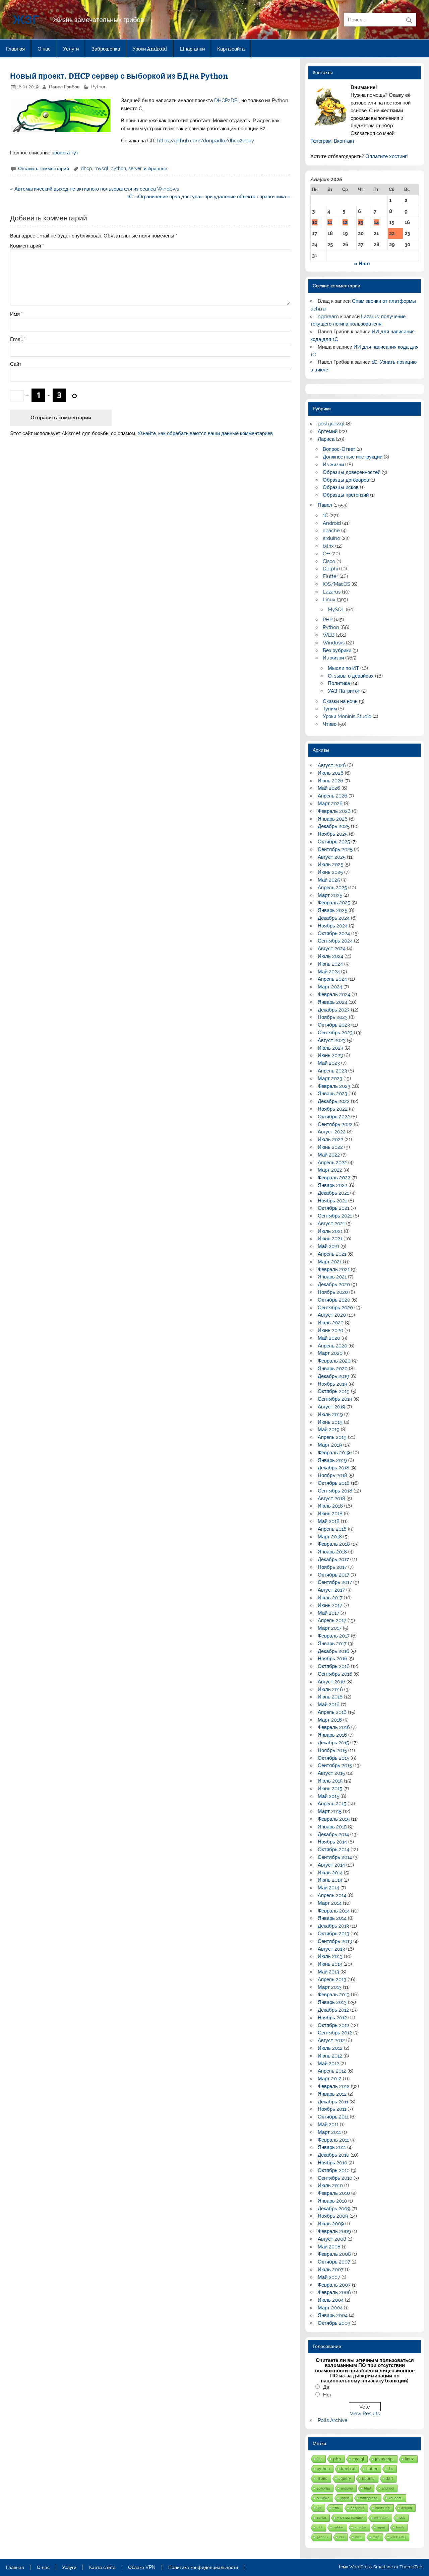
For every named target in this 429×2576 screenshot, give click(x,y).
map (376, 2537)
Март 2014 (330, 1903)
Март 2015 (330, 1811)
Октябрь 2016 (334, 1666)
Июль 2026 (331, 773)
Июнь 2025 (330, 872)
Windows (334, 643)
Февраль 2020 (334, 1361)
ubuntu (368, 2478)
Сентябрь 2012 (335, 2033)
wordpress (369, 2498)
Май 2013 (328, 1972)
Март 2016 (330, 1720)
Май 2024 (329, 972)
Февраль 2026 (334, 811)
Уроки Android (150, 49)
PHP (328, 620)
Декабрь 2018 (333, 1468)
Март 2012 (330, 2079)
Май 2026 (329, 788)
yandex (322, 2537)
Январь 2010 (332, 2201)
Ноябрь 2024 (333, 926)
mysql (101, 168)
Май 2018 (329, 1521)
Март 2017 (330, 1628)
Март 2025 (330, 895)
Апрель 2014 (332, 1895)
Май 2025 (329, 880)
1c (391, 2469)
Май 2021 (328, 1246)
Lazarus (332, 592)
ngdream (328, 317)
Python (99, 87)
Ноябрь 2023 (333, 1017)
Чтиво (330, 724)
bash (400, 2527)
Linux (329, 600)
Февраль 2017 (334, 1636)
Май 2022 (329, 1155)
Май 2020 (329, 1338)
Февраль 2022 (334, 1178)
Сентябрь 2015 (335, 1765)
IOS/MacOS (336, 584)
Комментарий (27, 246)
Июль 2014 (330, 1873)
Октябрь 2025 (334, 842)
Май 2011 (328, 2125)
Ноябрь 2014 (332, 1842)
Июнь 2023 (330, 1055)
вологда (323, 2488)
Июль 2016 (330, 1689)
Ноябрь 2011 (332, 2109)
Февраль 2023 (334, 1086)
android (388, 2488)
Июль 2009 (331, 2224)
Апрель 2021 (332, 1254)
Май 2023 (329, 1063)
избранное (156, 168)
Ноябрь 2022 (333, 1109)
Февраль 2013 (334, 1995)
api (319, 2508)
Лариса (326, 439)
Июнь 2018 (330, 1514)
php (337, 2459)
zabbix (339, 2527)
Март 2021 (330, 1262)
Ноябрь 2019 (332, 1384)
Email (18, 339)
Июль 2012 (330, 2048)
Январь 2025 (332, 910)
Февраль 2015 (334, 1819)
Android (332, 523)
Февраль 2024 (334, 994)
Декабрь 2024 (334, 918)
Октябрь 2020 (334, 1300)
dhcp (86, 168)
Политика (339, 683)
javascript (384, 2459)
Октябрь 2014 (333, 1850)
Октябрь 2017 (333, 1575)
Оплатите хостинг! (387, 156)
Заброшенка (106, 49)
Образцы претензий (346, 495)
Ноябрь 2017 (332, 1567)
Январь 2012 (332, 2094)
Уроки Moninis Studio (347, 716)
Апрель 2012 (332, 2071)
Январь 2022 (332, 1185)
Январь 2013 (332, 2002)
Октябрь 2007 (334, 2262)
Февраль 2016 (334, 1727)
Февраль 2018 (334, 1544)
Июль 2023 (330, 1048)
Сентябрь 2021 (335, 1216)
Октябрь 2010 (334, 2170)
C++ (326, 554)
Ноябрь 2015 (332, 1750)
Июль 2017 (330, 1598)
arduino (331, 538)
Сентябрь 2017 (335, 1582)
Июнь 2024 (330, 964)
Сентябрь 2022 (335, 1124)
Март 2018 (330, 1537)
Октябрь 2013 (333, 1934)
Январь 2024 (332, 1002)
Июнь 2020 (330, 1330)
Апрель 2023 (332, 1071)
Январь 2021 (332, 1277)
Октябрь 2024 (334, 933)
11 (330, 222)
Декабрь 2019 (333, 1376)
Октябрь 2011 (333, 2117)
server (135, 168)
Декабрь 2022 (334, 1101)
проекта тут (65, 153)
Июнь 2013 (330, 1964)
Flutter (330, 576)
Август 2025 (332, 857)
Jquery (345, 2478)
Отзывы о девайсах (351, 676)
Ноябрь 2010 (332, 2163)
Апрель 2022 (332, 1163)
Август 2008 (332, 2239)
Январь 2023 (332, 1094)
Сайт (16, 364)
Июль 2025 (330, 864)
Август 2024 (332, 949)
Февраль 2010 (334, 2193)
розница (357, 2508)
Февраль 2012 (334, 2086)
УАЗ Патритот (344, 691)
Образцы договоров (346, 480)
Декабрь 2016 (333, 1651)
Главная (15, 49)
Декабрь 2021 (333, 1193)
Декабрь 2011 (333, 2102)
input (381, 2527)
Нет (327, 2395)
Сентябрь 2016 (335, 1674)
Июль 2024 (330, 956)
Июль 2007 (331, 2270)
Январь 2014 (332, 1918)
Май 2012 (328, 2064)
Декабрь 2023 (334, 1010)
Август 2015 (331, 1773)
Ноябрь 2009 (333, 2216)
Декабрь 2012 (333, 2010)
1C (325, 515)
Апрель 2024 (332, 979)
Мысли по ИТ (343, 668)
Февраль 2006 (334, 2292)
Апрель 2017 (332, 1620)
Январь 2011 (332, 2147)
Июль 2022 (330, 1139)
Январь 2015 (332, 1827)
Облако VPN (142, 2568)
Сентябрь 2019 (335, 1399)
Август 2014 (331, 1865)
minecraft (381, 2518)
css (342, 2537)
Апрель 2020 (332, 1346)
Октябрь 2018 (334, 1483)
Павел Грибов (64, 87)
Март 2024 (330, 987)
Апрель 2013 (332, 1979)
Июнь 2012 (330, 2056)
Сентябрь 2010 (335, 2178)
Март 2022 (330, 1170)
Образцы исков (341, 487)
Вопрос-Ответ (339, 449)
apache (331, 531)
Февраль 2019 (334, 1453)
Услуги (71, 49)
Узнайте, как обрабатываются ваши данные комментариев (205, 433)
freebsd (348, 2469)
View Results (365, 2414)
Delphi (330, 569)
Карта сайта (231, 49)
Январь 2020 (333, 1369)
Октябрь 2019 (334, 1391)
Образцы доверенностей (352, 472)
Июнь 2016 (330, 1697)
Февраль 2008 (334, 2254)
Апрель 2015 (332, 1804)
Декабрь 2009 (334, 2209)
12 (345, 222)
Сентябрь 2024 (335, 941)
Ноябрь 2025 (333, 834)
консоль (396, 2498)
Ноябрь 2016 (332, 1659)
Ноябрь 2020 (333, 1292)
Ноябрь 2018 (332, 1475)
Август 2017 (331, 1590)
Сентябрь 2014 (335, 1857)
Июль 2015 (330, 1781)
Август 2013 (331, 1949)
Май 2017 (328, 1613)
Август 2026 (332, 765)
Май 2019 (329, 1430)
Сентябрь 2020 (335, 1308)
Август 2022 (332, 1132)
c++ (320, 2527)
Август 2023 (332, 1040)
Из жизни (333, 465)
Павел (325, 505)
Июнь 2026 (330, 781)
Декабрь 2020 (334, 1284)
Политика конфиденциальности (203, 2568)
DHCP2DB (225, 100)
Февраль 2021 (334, 1269)
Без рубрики (337, 650)
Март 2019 (330, 1445)
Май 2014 (328, 1888)
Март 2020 (330, 1353)
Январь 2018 (332, 1552)
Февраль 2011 (333, 2140)
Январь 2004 (333, 2315)
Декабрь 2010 (333, 2155)
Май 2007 (329, 2277)
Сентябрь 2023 (335, 1033)
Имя (16, 314)
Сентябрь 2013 (335, 1941)
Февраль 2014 (334, 1911)
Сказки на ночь (340, 701)
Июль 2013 (330, 1956)
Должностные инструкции (353, 457)
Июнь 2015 (330, 1789)
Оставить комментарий (44, 168)
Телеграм (321, 141)
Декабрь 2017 (333, 1559)
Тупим (330, 709)
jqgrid (345, 2498)
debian (407, 2508)
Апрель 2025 (332, 888)
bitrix (328, 546)
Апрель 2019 (332, 1437)
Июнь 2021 (330, 1239)
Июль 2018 (330, 1506)
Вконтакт (344, 141)
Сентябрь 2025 (335, 849)
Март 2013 (330, 1987)
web (358, 2537)
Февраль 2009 (334, 2231)
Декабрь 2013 (333, 1926)
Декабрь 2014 (333, 1834)
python (118, 168)
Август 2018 (331, 1499)
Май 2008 (329, 2247)
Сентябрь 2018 (335, 1491)
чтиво (322, 2478)
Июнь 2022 (330, 1147)
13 (360, 222)
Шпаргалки (192, 49)
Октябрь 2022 (334, 1117)
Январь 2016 (332, 1735)
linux (409, 2459)
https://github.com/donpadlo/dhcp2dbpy (206, 141)
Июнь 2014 (330, 1880)
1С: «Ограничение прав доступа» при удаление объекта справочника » (209, 197)
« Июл (362, 264)
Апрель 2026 (332, 796)
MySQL (336, 610)
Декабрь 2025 (334, 826)
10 (315, 222)
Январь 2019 (332, 1460)
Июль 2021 (330, 1231)
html (367, 2488)
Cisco (329, 561)
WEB (329, 635)
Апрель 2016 (332, 1712)
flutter (372, 2469)
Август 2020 (332, 1315)
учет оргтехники (350, 2518)
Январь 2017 (332, 1644)
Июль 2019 (330, 1414)
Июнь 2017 (330, 1605)
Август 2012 (331, 2040)
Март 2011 (329, 2132)
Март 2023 (330, 1078)
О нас (44, 49)
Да (326, 2387)
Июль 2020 (331, 1323)
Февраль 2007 (334, 2285)
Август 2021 (331, 1224)
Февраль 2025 (334, 903)
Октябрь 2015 (333, 1758)
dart (389, 2478)
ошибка (323, 2498)
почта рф (383, 2508)
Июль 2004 (331, 2300)
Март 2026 (330, 804)
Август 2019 (331, 1407)
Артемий (328, 431)
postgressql (331, 424)
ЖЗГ (26, 19)
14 (376, 222)
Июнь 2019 (330, 1422)
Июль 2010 (330, 2185)
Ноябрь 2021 (332, 1201)
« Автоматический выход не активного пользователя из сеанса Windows (95, 189)
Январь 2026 (333, 819)
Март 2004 (330, 2308)
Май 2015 (328, 1796)
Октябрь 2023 (334, 1025)
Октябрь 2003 (334, 2323)
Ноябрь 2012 (332, 2018)
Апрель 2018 (332, 1529)
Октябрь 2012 (333, 2025)
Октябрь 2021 (333, 1208)
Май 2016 (329, 1704)
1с (319, 2459)
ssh (402, 2518)
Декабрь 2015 (333, 1743)
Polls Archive (333, 2420)
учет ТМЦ (398, 2537)
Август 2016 (331, 1682)
